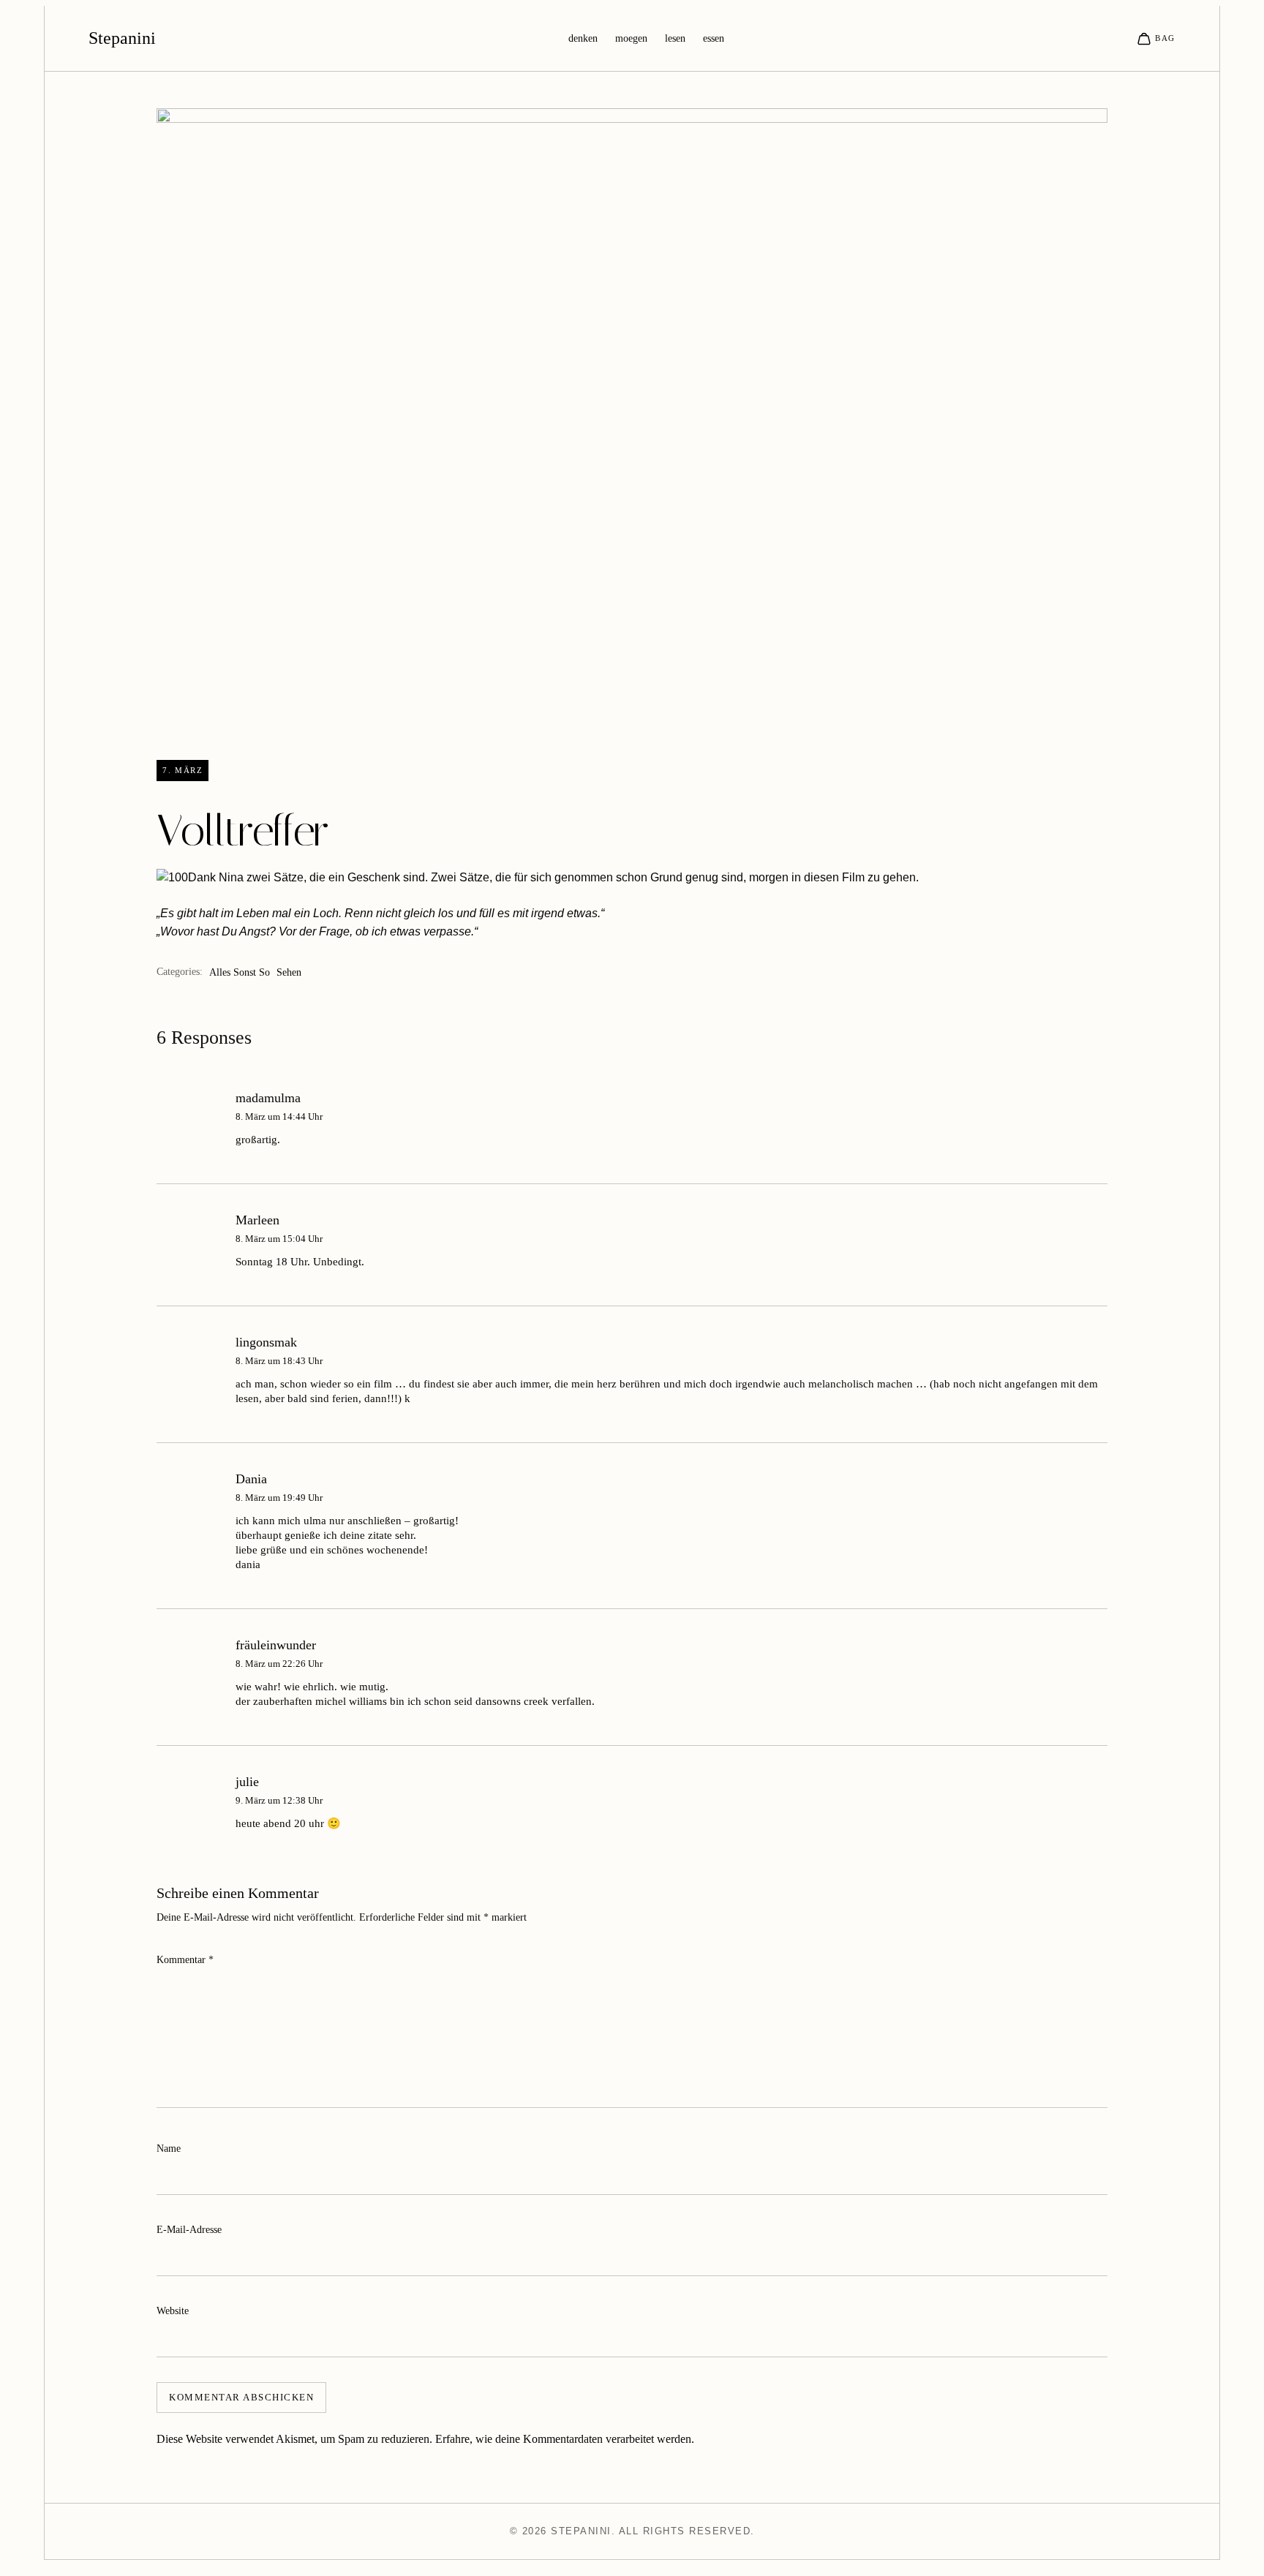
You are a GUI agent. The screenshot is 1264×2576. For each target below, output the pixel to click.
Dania (251, 1479)
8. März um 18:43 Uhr (279, 1361)
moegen (631, 38)
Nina (231, 877)
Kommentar (185, 1960)
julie (247, 1782)
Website (173, 2311)
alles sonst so (240, 972)
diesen (821, 877)
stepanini (122, 38)
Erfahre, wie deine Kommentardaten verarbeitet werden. (565, 2439)
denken (583, 38)
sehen (289, 972)
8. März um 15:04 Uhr (279, 1239)
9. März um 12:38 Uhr (279, 1800)
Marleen (257, 1220)
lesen (675, 38)
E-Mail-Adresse (189, 2230)
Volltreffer (243, 831)
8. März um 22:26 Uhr (279, 1664)
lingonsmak (266, 1342)
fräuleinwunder (276, 1645)
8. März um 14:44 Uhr (279, 1116)
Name (169, 2148)
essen (714, 38)
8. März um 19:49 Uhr (279, 1498)
